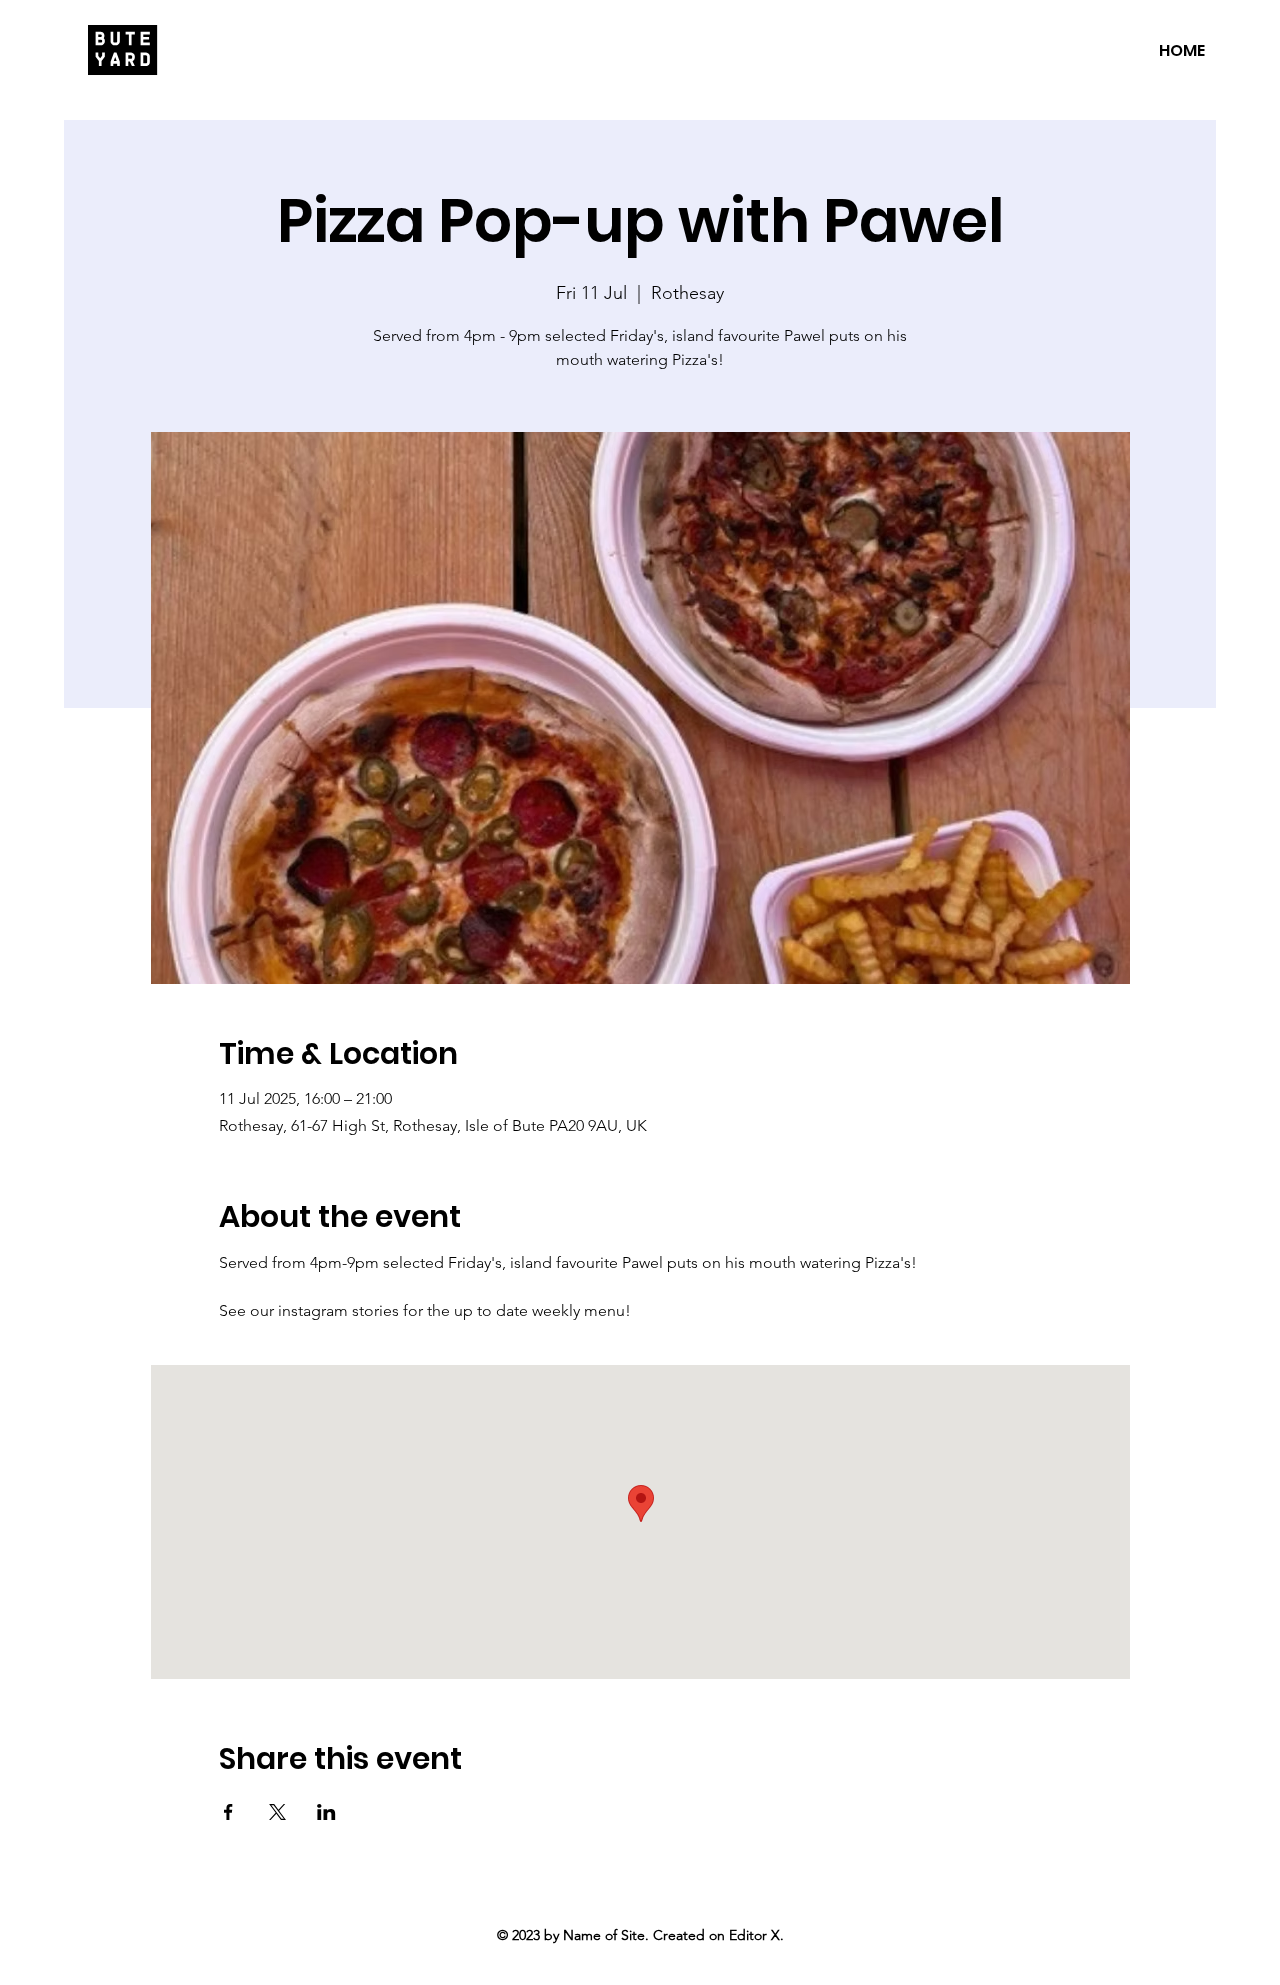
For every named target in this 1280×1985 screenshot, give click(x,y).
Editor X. (756, 1935)
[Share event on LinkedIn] (326, 1812)
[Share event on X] (277, 1812)
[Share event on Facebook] (228, 1812)
